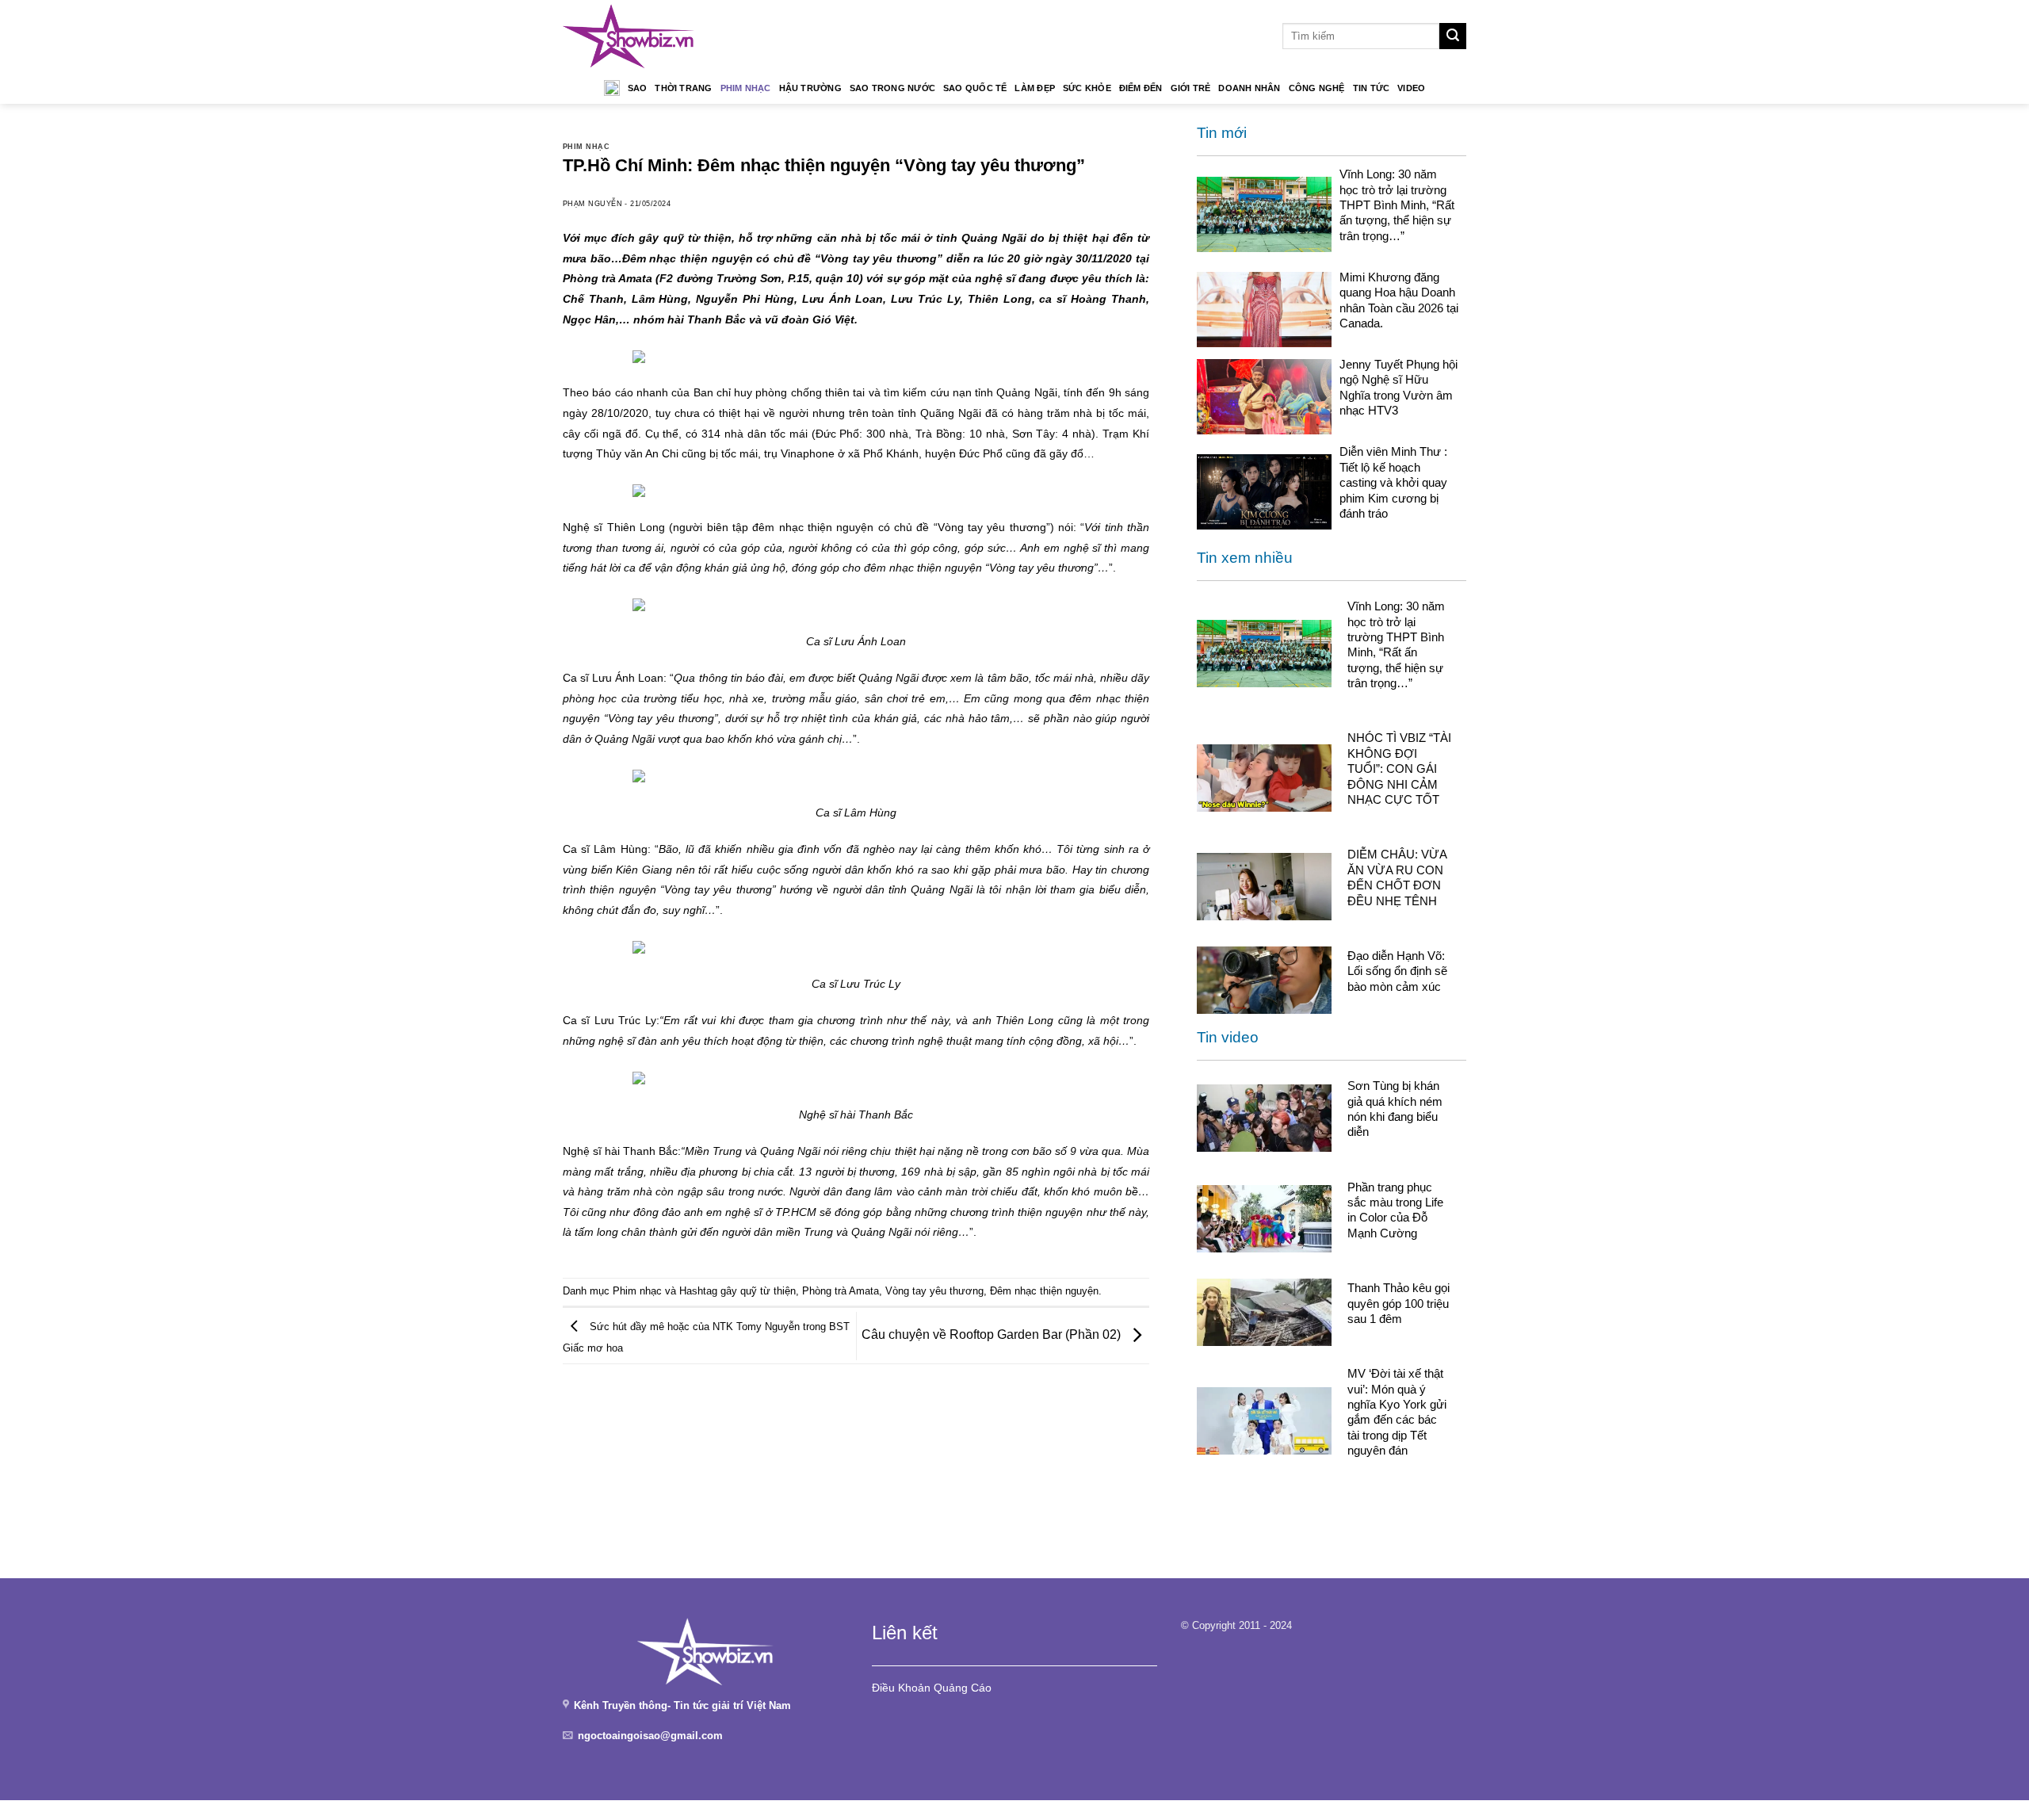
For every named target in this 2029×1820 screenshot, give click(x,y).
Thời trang (683, 88)
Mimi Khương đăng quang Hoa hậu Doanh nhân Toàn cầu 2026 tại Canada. (1399, 300)
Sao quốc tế (975, 88)
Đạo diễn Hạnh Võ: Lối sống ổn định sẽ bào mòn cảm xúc (1397, 971)
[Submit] (1453, 36)
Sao (638, 88)
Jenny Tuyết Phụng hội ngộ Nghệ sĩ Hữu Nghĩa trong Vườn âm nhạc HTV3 (1399, 387)
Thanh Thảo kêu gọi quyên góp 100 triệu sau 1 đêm (1399, 1303)
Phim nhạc (746, 88)
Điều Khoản (901, 1688)
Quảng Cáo (963, 1688)
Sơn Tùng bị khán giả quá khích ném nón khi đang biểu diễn (1395, 1109)
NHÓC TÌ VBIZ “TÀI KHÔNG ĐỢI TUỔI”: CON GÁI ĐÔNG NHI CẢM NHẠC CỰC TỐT (1399, 769)
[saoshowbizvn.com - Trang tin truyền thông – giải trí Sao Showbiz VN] (629, 36)
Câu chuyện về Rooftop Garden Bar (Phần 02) (993, 1335)
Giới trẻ (1191, 88)
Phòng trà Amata (841, 1291)
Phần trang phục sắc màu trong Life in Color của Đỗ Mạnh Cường (1395, 1210)
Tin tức (1372, 88)
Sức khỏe (1087, 88)
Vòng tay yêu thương (934, 1291)
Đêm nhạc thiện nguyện (1044, 1291)
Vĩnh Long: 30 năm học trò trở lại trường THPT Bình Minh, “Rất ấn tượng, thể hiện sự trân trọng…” (1397, 205)
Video (1411, 88)
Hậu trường (810, 88)
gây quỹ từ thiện (758, 1291)
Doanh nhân (1249, 88)
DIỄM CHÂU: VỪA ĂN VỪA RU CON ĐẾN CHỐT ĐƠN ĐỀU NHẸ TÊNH (1397, 877)
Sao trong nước (892, 88)
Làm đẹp (1035, 88)
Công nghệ (1317, 88)
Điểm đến (1141, 88)
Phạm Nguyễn (592, 204)
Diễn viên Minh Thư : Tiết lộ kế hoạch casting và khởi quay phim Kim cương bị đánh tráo (1393, 482)
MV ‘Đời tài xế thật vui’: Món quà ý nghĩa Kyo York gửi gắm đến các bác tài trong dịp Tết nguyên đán (1397, 1412)
